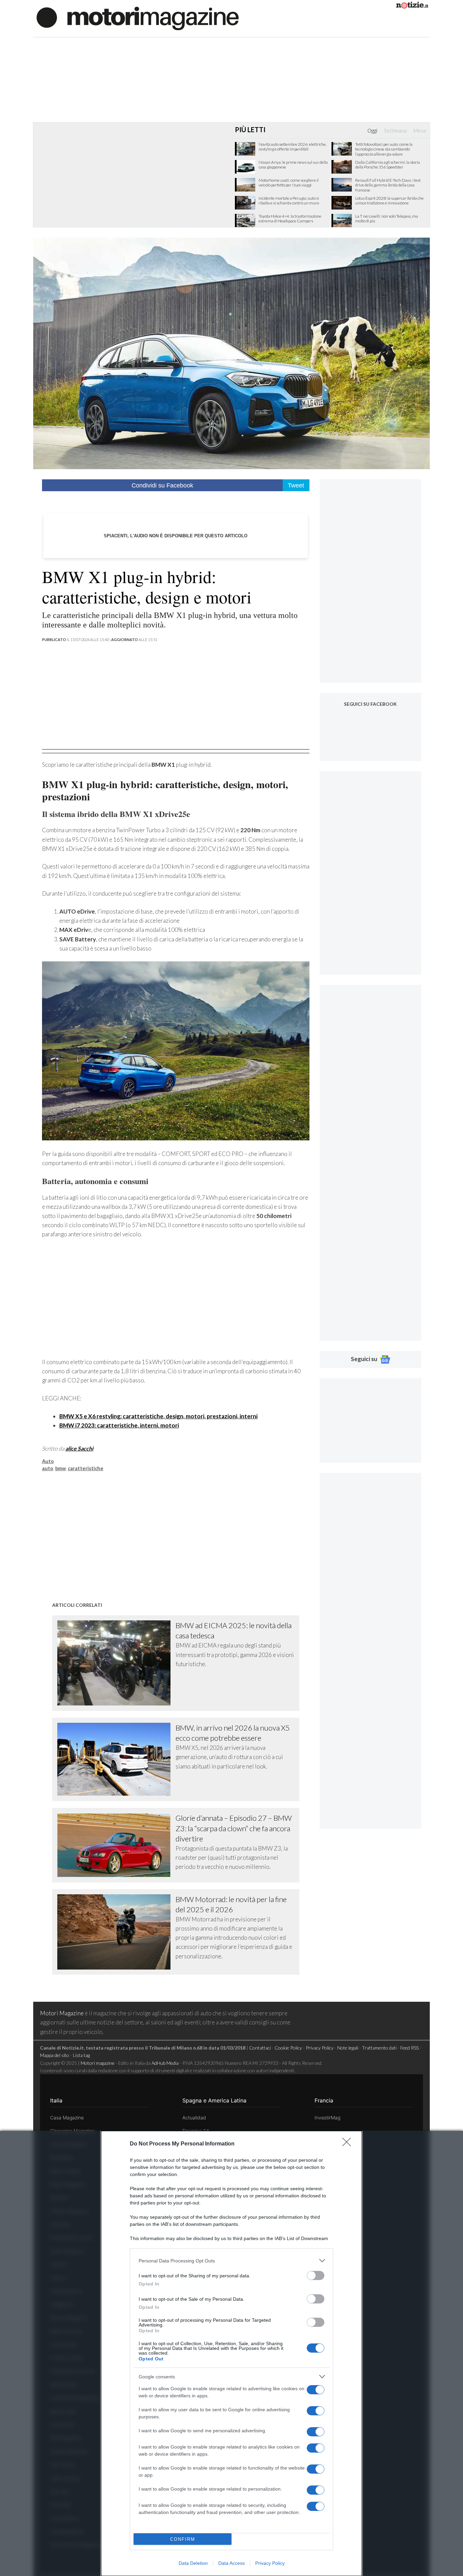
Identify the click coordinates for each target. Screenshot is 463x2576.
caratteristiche (86, 1468)
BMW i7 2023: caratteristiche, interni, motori (119, 1425)
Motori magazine (98, 2063)
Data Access (231, 2563)
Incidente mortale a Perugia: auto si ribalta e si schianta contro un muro (289, 201)
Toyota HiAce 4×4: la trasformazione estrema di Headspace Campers (290, 219)
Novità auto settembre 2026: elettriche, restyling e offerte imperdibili (293, 147)
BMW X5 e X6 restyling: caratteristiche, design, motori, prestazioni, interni (158, 1416)
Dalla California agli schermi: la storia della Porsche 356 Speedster (388, 165)
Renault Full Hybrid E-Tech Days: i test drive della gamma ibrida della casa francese (388, 185)
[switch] (316, 2275)
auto (48, 1468)
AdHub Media (165, 2063)
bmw (61, 1468)
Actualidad (194, 2118)
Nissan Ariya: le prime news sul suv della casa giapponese (293, 165)
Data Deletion (193, 2563)
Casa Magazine (67, 2118)
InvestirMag (327, 2118)
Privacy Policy (270, 2563)
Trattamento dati (379, 2048)
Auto (48, 1461)
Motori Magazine (62, 2013)
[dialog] (231, 2353)
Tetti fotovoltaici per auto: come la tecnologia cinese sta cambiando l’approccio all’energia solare (384, 149)
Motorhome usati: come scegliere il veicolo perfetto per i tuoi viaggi (289, 183)
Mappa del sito (55, 2055)
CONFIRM (183, 2539)
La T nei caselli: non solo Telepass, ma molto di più (387, 219)
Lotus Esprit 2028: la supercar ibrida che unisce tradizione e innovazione (389, 201)
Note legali (348, 2048)
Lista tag (81, 2055)
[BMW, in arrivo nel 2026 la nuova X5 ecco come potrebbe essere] (117, 1759)
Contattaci (260, 2048)
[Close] (349, 2144)
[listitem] (231, 2261)
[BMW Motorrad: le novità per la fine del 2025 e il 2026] (117, 1932)
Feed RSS (409, 2048)
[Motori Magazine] (138, 18)
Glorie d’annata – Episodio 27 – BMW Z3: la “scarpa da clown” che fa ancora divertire (234, 1828)
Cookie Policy (288, 2048)
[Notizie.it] (412, 6)
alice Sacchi (79, 1448)
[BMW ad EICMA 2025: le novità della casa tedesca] (117, 1663)
